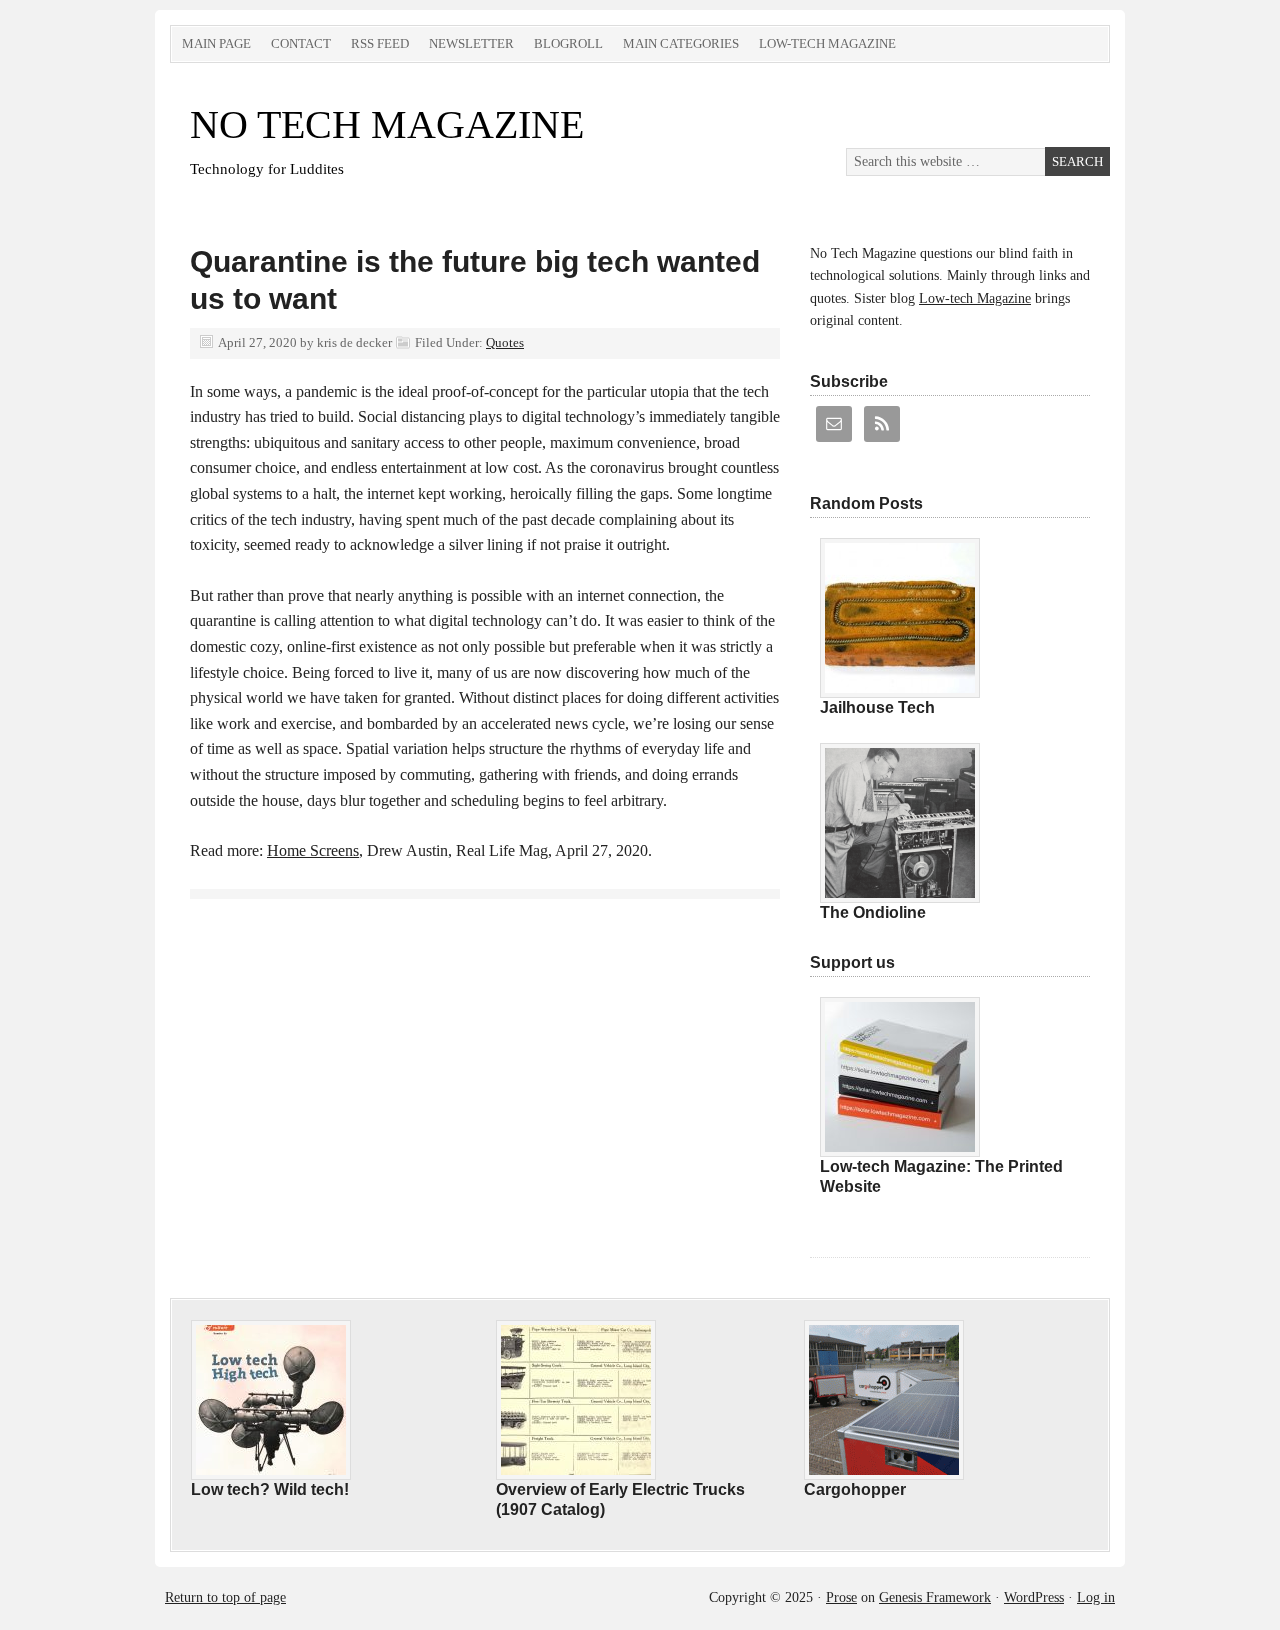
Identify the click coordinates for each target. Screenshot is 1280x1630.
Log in (1096, 1597)
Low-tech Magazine (827, 43)
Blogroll (568, 43)
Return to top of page (225, 1597)
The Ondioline (873, 912)
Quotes (505, 342)
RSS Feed (380, 43)
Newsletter (471, 43)
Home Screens (313, 850)
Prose (841, 1597)
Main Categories (681, 43)
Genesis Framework (935, 1597)
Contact (301, 43)
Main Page (216, 43)
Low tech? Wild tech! (270, 1489)
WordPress (1034, 1597)
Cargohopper (855, 1489)
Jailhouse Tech (877, 707)
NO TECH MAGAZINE (387, 124)
